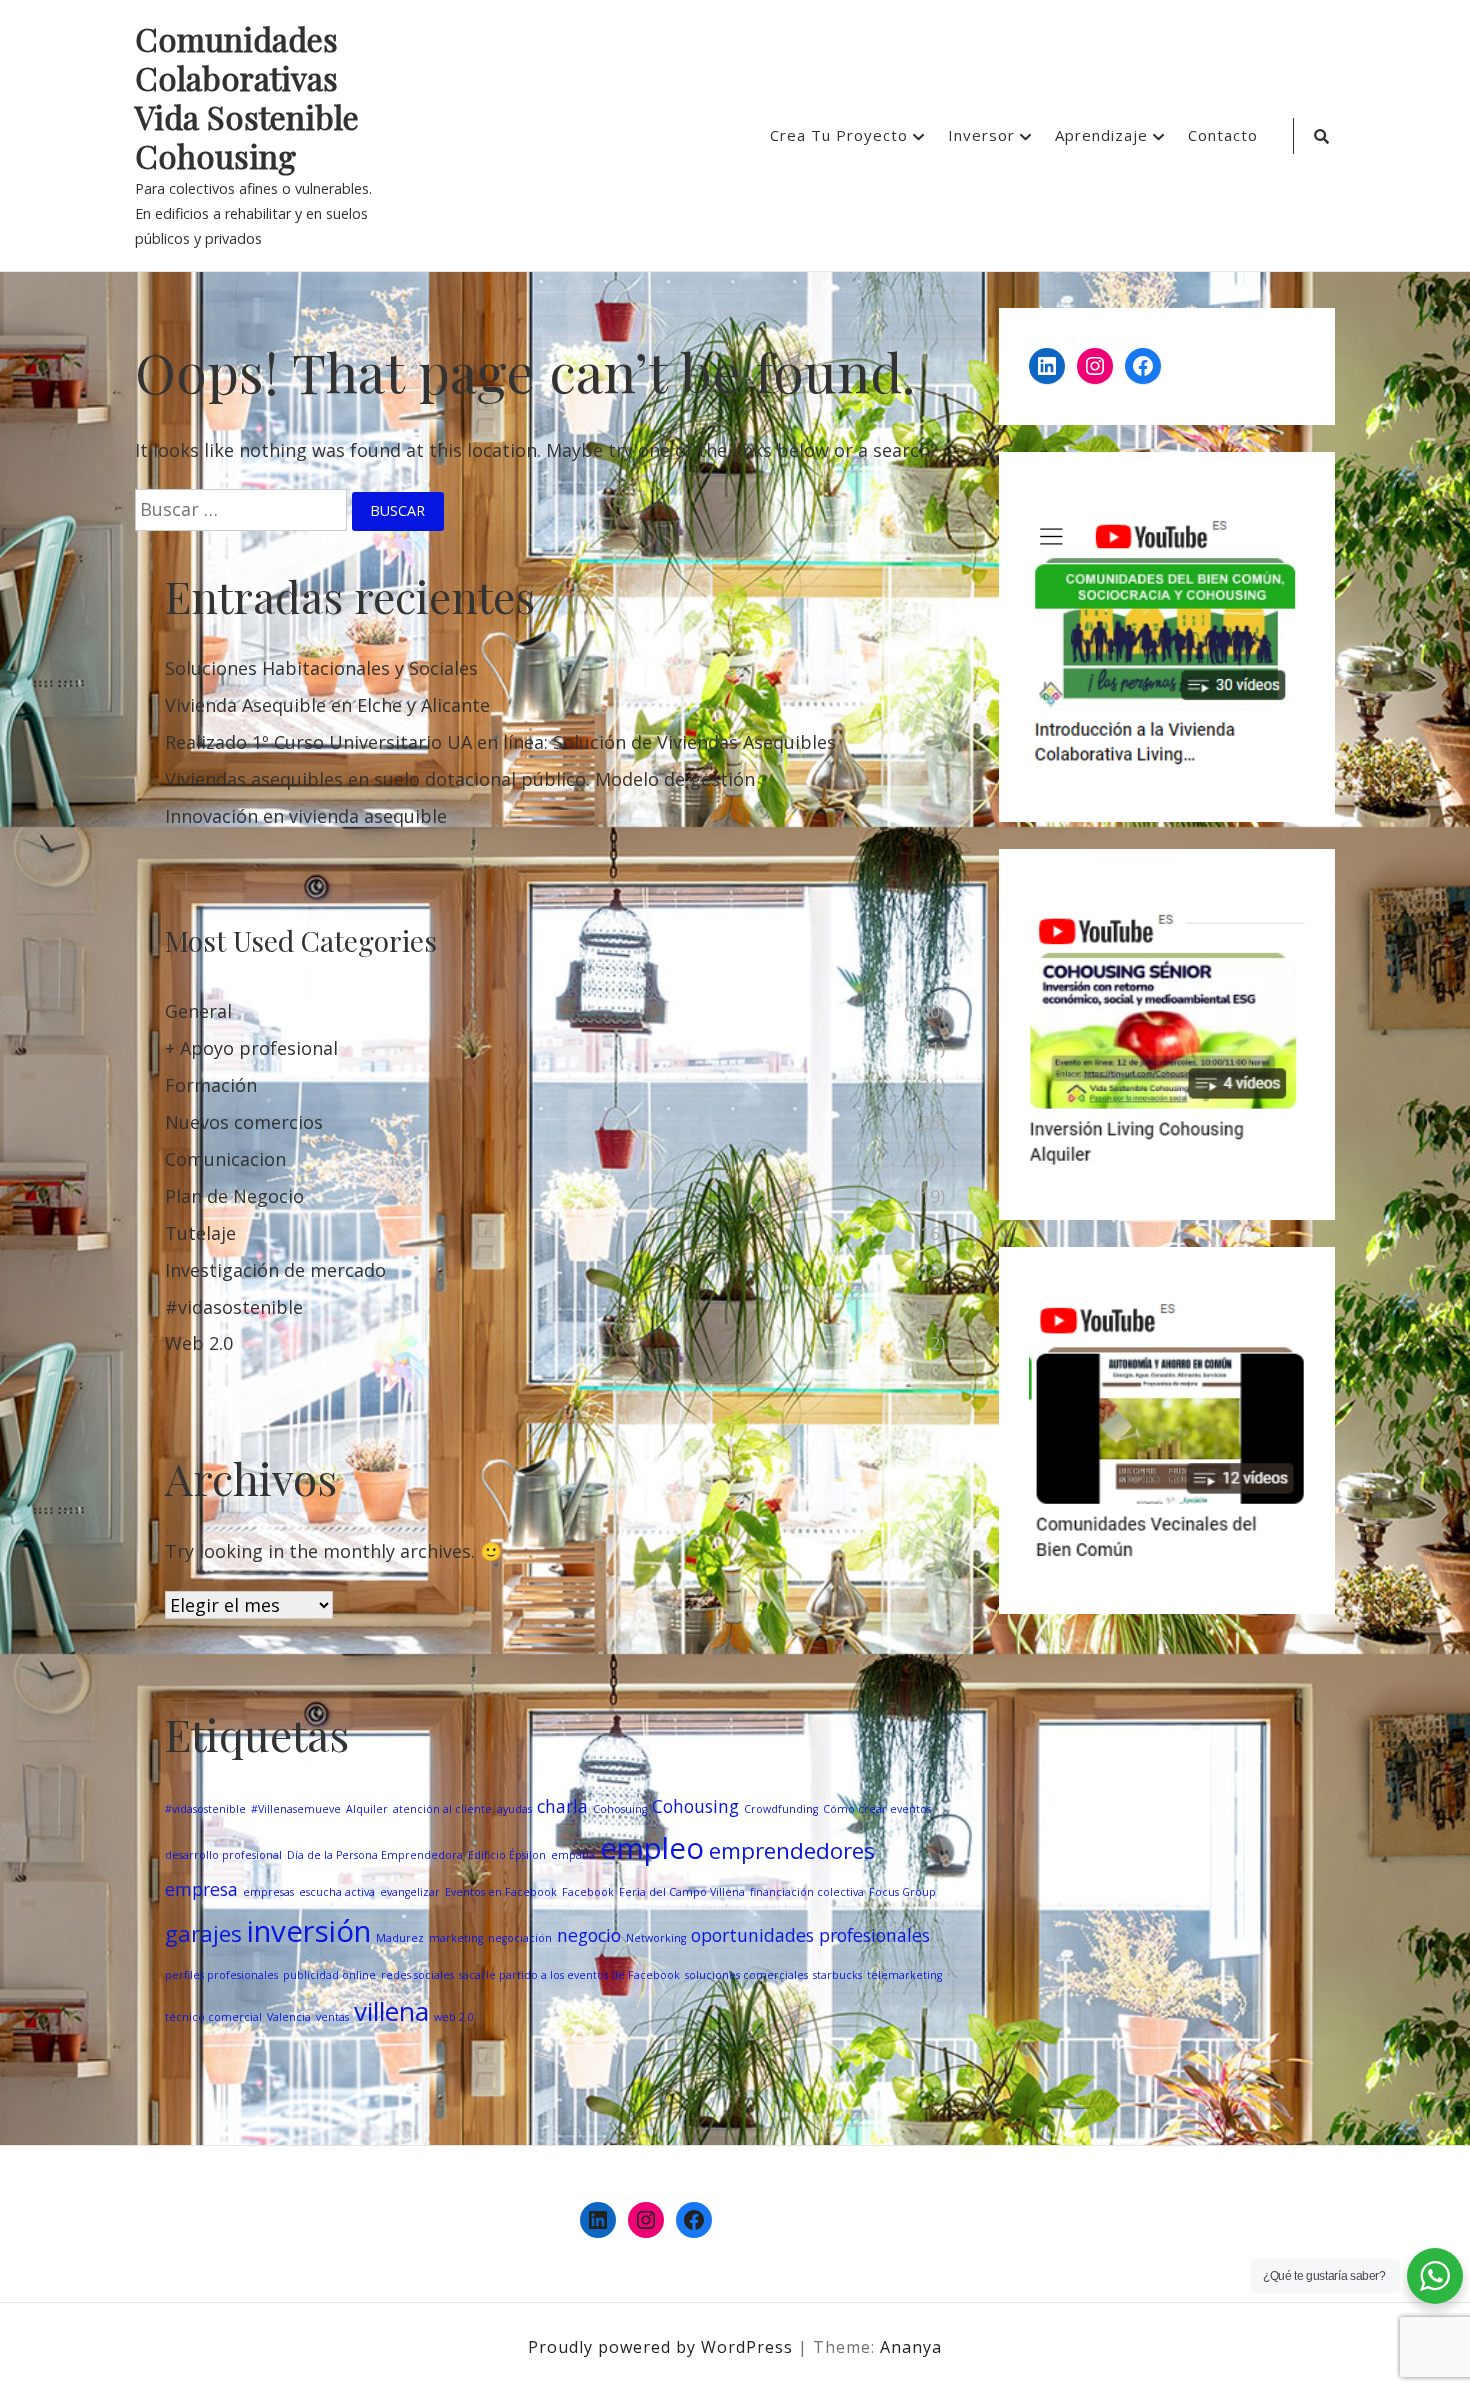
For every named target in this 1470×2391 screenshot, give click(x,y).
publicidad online (329, 1975)
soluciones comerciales (746, 1975)
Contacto (1223, 135)
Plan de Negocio (234, 1196)
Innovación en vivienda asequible (306, 816)
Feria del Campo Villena (682, 1892)
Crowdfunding (781, 1809)
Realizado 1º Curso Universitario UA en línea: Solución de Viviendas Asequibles (500, 742)
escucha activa (337, 1892)
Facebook (588, 1892)
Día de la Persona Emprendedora (375, 1855)
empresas (268, 1892)
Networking (656, 1938)
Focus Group (902, 1892)
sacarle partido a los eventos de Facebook (569, 1975)
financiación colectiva (807, 1892)
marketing (456, 1938)
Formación (211, 1085)
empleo (652, 1848)
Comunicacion (225, 1159)
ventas (332, 2017)
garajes (203, 1933)
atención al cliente (442, 1809)
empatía (573, 1855)
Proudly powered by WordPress (663, 2347)
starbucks (837, 1975)
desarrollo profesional (223, 1855)
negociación (520, 1938)
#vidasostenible (234, 1307)
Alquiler (367, 1809)
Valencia (289, 2017)
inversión (309, 1931)
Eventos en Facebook (501, 1892)
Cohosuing (620, 1809)
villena (391, 2011)
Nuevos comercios (244, 1122)
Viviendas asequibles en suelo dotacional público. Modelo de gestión (460, 779)
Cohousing (695, 1806)
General (198, 1011)
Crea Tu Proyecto (839, 135)
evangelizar (410, 1892)
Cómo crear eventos (877, 1809)
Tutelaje (200, 1233)
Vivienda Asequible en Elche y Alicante (327, 705)
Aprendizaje (1101, 135)
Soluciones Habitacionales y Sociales (321, 668)
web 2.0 (454, 2017)
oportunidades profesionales (810, 1935)
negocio (589, 1935)
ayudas (514, 1809)
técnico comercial (213, 2017)
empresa (201, 1889)
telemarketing (904, 1975)
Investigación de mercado (275, 1270)
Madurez (400, 1938)
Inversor (981, 135)
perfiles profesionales (221, 1975)
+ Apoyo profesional (251, 1048)
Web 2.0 (199, 1343)
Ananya (911, 2347)
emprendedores (792, 1850)
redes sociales (417, 1975)
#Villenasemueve (296, 1809)
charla (562, 1806)
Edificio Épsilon (507, 1855)
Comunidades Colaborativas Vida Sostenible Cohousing (247, 98)
